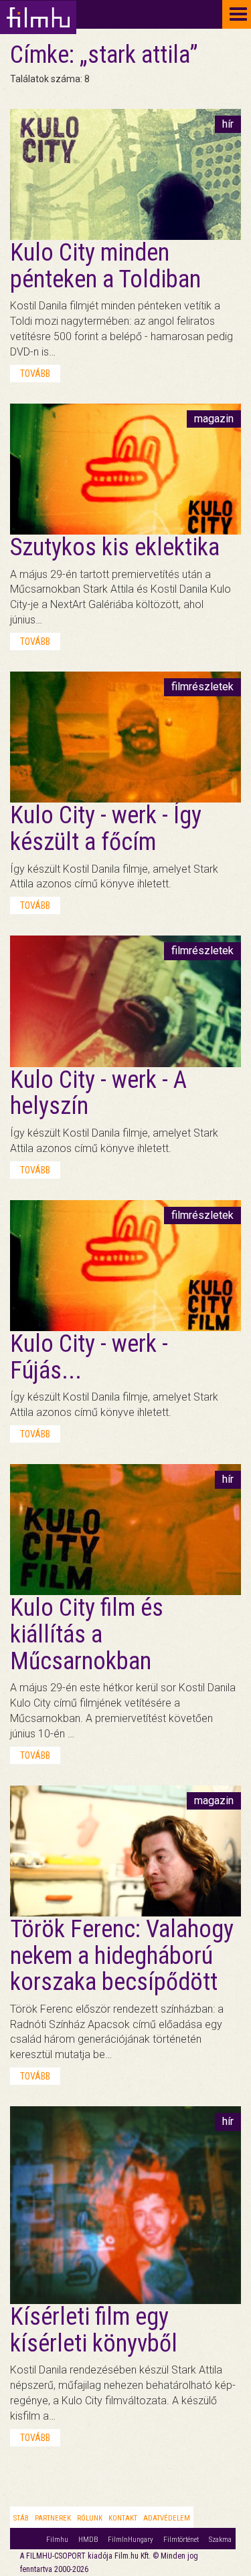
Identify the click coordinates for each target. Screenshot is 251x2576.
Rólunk (90, 2518)
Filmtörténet (181, 2540)
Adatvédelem (167, 2518)
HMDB (88, 2540)
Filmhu (57, 2540)
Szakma (220, 2540)
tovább (35, 374)
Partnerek (53, 2518)
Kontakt (123, 2518)
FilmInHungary (131, 2540)
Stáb (21, 2518)
